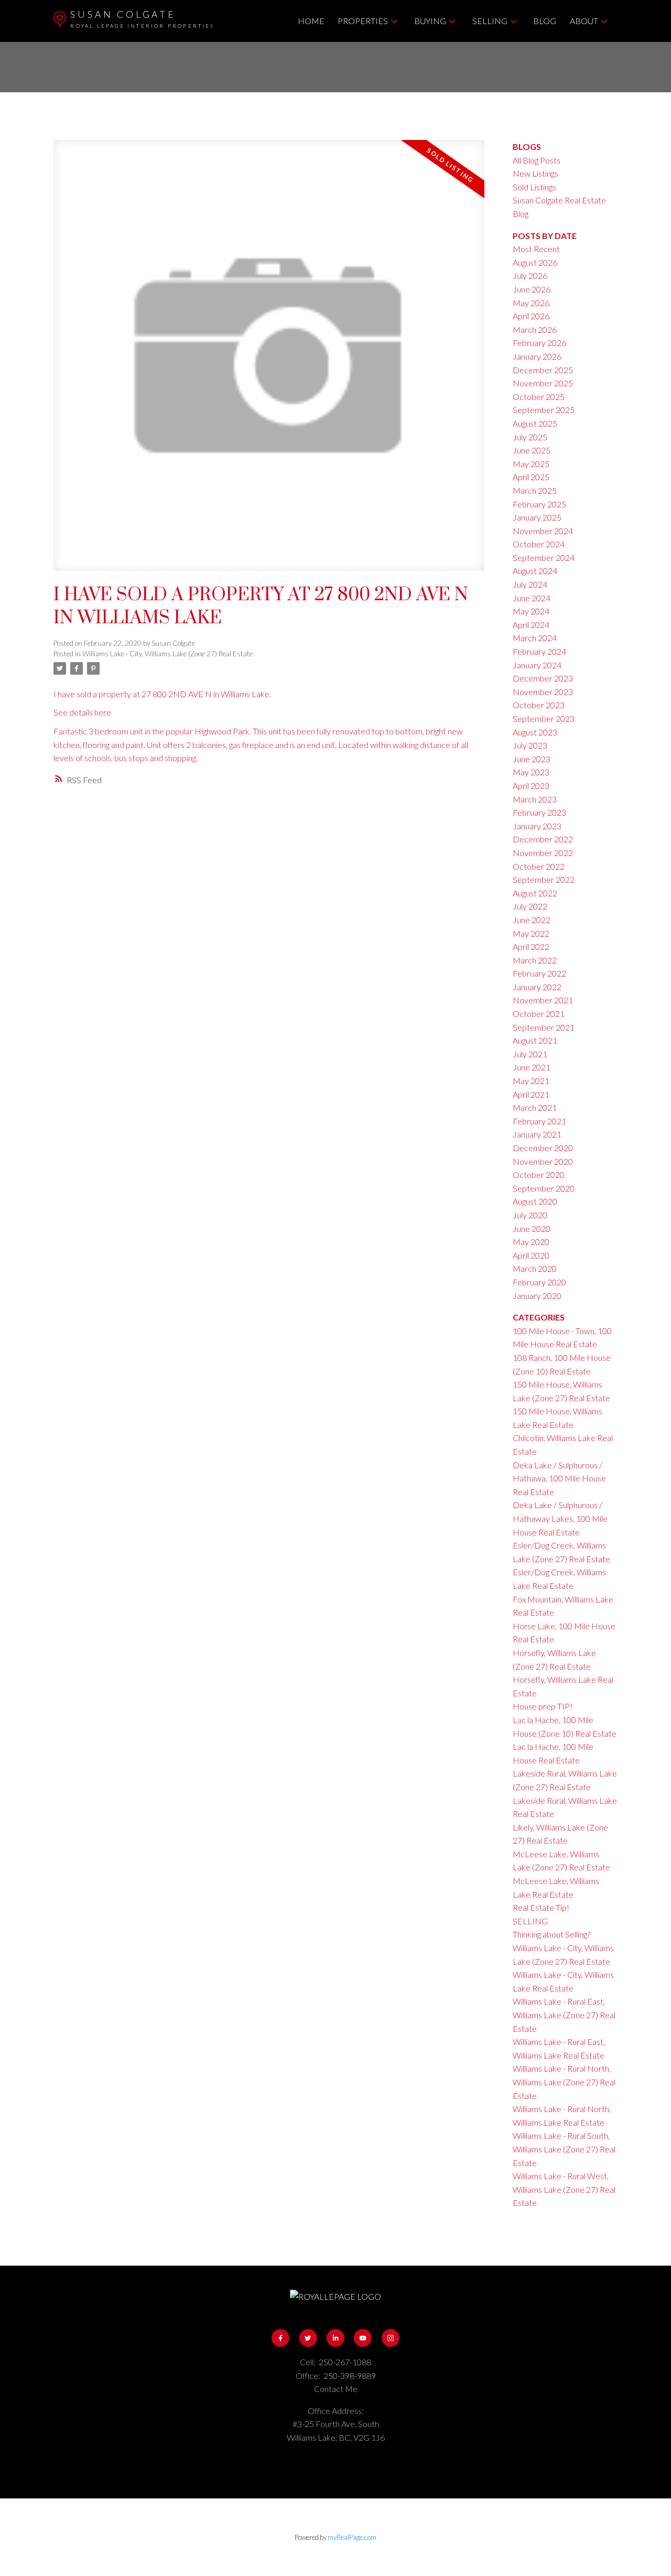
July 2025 (530, 437)
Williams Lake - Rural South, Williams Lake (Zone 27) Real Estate (564, 2149)
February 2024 (539, 651)
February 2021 (539, 1121)
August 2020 (535, 1201)
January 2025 (537, 517)
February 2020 (539, 1282)
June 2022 (532, 920)
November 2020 (543, 1161)
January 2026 (537, 356)
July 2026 (530, 275)
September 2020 (544, 1188)
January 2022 (537, 987)
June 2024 (532, 598)
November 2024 (543, 531)
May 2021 (531, 1081)
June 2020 (532, 1229)
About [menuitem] (584, 21)
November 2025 (543, 383)
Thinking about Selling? (551, 1934)
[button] (280, 2338)
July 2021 (530, 1054)
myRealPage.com (352, 2537)
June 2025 (532, 450)
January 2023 (537, 826)
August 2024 (535, 571)
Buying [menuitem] (430, 21)
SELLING (530, 1921)
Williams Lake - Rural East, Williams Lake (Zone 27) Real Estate (564, 2015)
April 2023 (531, 786)
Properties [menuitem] (363, 21)
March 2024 (535, 638)
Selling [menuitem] (490, 21)
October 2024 (539, 544)
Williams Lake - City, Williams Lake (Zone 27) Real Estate (167, 654)
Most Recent (536, 249)
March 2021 (535, 1107)
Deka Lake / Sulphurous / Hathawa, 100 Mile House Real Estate (559, 1478)
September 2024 (544, 558)
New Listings (535, 173)
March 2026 (535, 329)
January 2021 (537, 1134)
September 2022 (544, 879)
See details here (82, 712)
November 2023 (543, 692)
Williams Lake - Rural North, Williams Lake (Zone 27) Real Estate (564, 2082)
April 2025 (531, 477)
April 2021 (531, 1094)
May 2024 (531, 611)
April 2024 (531, 625)
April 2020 (531, 1255)
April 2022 (531, 946)
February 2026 (539, 343)
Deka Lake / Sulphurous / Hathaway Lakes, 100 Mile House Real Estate (560, 1518)
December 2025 (543, 370)
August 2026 (535, 262)
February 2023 (539, 812)
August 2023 (535, 732)
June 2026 (532, 289)
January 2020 (537, 1296)
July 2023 (530, 745)
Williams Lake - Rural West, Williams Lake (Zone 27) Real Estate (564, 2189)
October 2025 (539, 397)
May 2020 (531, 1242)
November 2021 (543, 1000)
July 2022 (530, 906)
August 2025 (535, 423)
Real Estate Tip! (541, 1907)
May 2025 (531, 464)
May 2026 (531, 303)
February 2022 (539, 973)
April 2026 (531, 316)
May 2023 (531, 772)
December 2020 (543, 1148)
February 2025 (539, 504)
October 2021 (539, 1014)
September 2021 (544, 1027)
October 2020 (539, 1175)
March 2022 (535, 960)
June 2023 (532, 759)
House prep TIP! (543, 1706)
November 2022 (543, 853)
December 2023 (543, 678)
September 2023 (544, 718)
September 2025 (544, 410)
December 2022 (543, 839)
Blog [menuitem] (545, 21)
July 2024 (530, 584)
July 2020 (530, 1215)
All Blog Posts (537, 160)
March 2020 (535, 1268)
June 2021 (532, 1067)
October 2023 (539, 705)
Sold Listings (534, 187)
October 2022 (539, 866)
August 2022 (535, 893)
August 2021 (535, 1040)
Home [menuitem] (311, 21)
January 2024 (537, 665)
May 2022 (531, 933)
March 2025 (535, 490)
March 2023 (535, 799)
